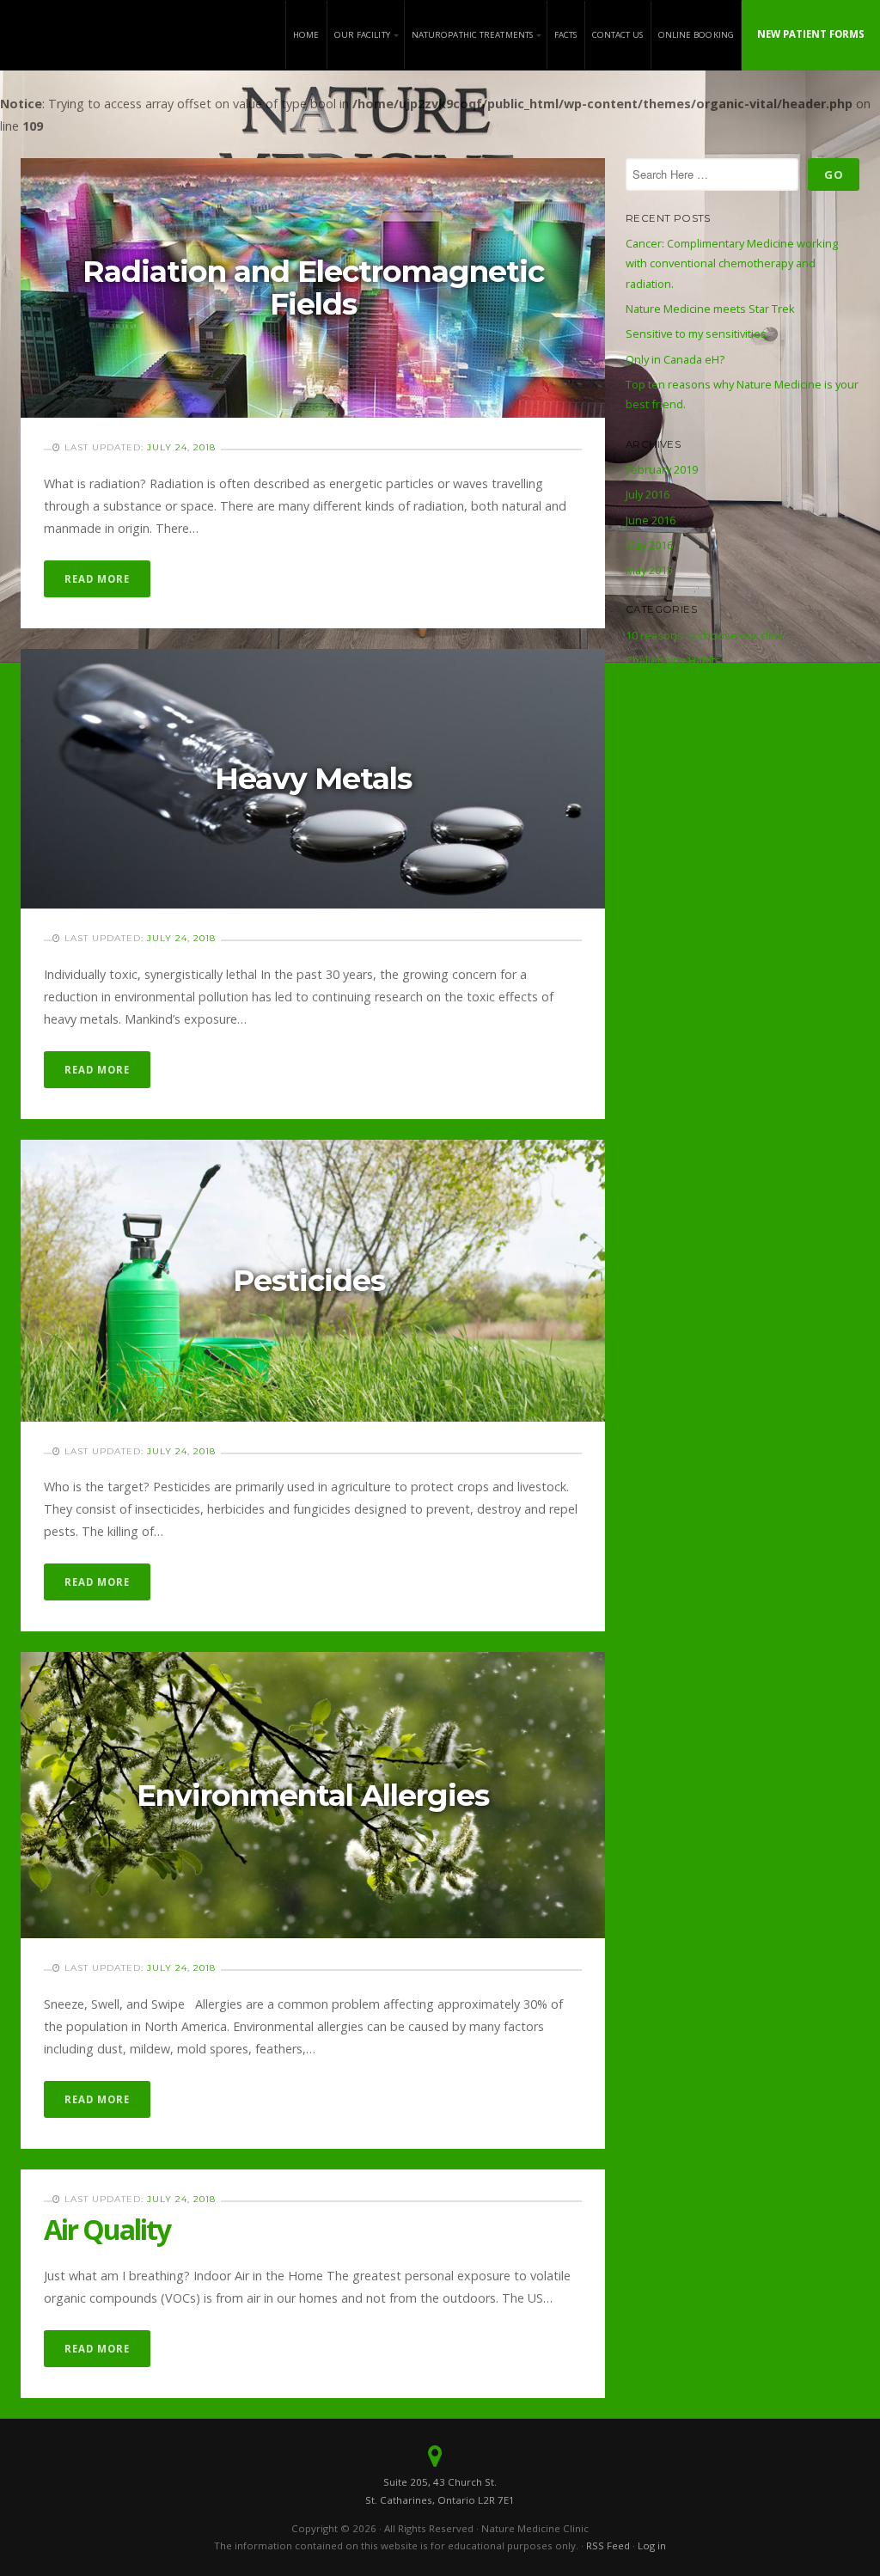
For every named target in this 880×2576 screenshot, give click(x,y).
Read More (97, 579)
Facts (566, 35)
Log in (652, 2545)
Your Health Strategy (678, 887)
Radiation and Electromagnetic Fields (313, 288)
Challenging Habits (673, 660)
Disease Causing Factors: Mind (704, 736)
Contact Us (618, 35)
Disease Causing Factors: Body (704, 685)
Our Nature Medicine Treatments (710, 811)
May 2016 (649, 545)
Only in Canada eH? (675, 359)
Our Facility (362, 35)
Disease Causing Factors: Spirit (704, 761)
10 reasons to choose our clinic (706, 635)
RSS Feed (608, 2545)
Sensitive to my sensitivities (696, 333)
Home (306, 35)
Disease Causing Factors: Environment (724, 711)
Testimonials (658, 836)
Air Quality (107, 2229)
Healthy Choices (667, 786)
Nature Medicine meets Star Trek (710, 309)
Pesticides (313, 1281)
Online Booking (696, 35)
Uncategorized (663, 862)
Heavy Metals (313, 779)
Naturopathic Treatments (472, 35)
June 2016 (651, 520)
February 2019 (662, 469)
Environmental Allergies (313, 1796)
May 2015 (649, 570)
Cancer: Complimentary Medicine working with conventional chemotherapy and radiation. (732, 263)
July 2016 (648, 494)
